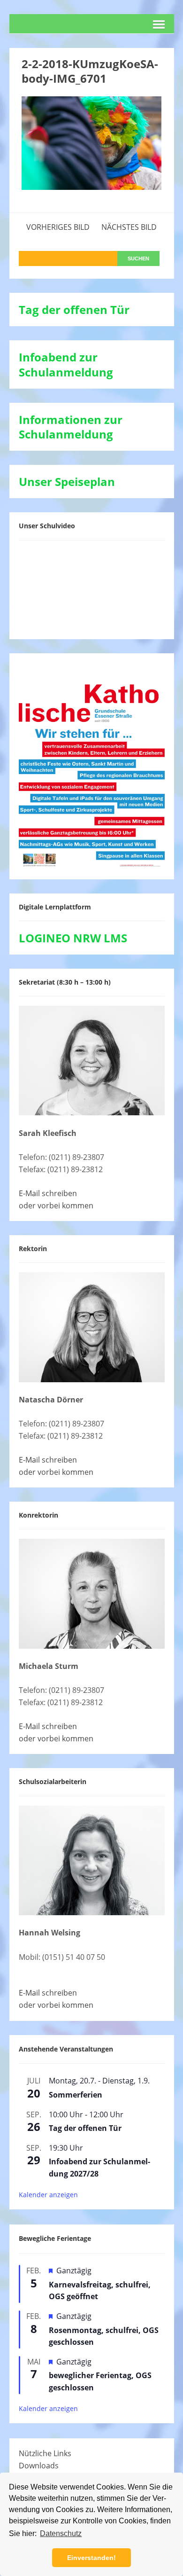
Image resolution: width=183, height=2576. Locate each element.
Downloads (39, 2466)
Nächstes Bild (129, 227)
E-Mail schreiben (48, 1193)
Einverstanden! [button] (91, 2558)
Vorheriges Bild (58, 227)
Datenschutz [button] (61, 2533)
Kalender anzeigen (48, 2195)
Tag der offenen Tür (85, 2128)
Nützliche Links (45, 2453)
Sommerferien (76, 2095)
